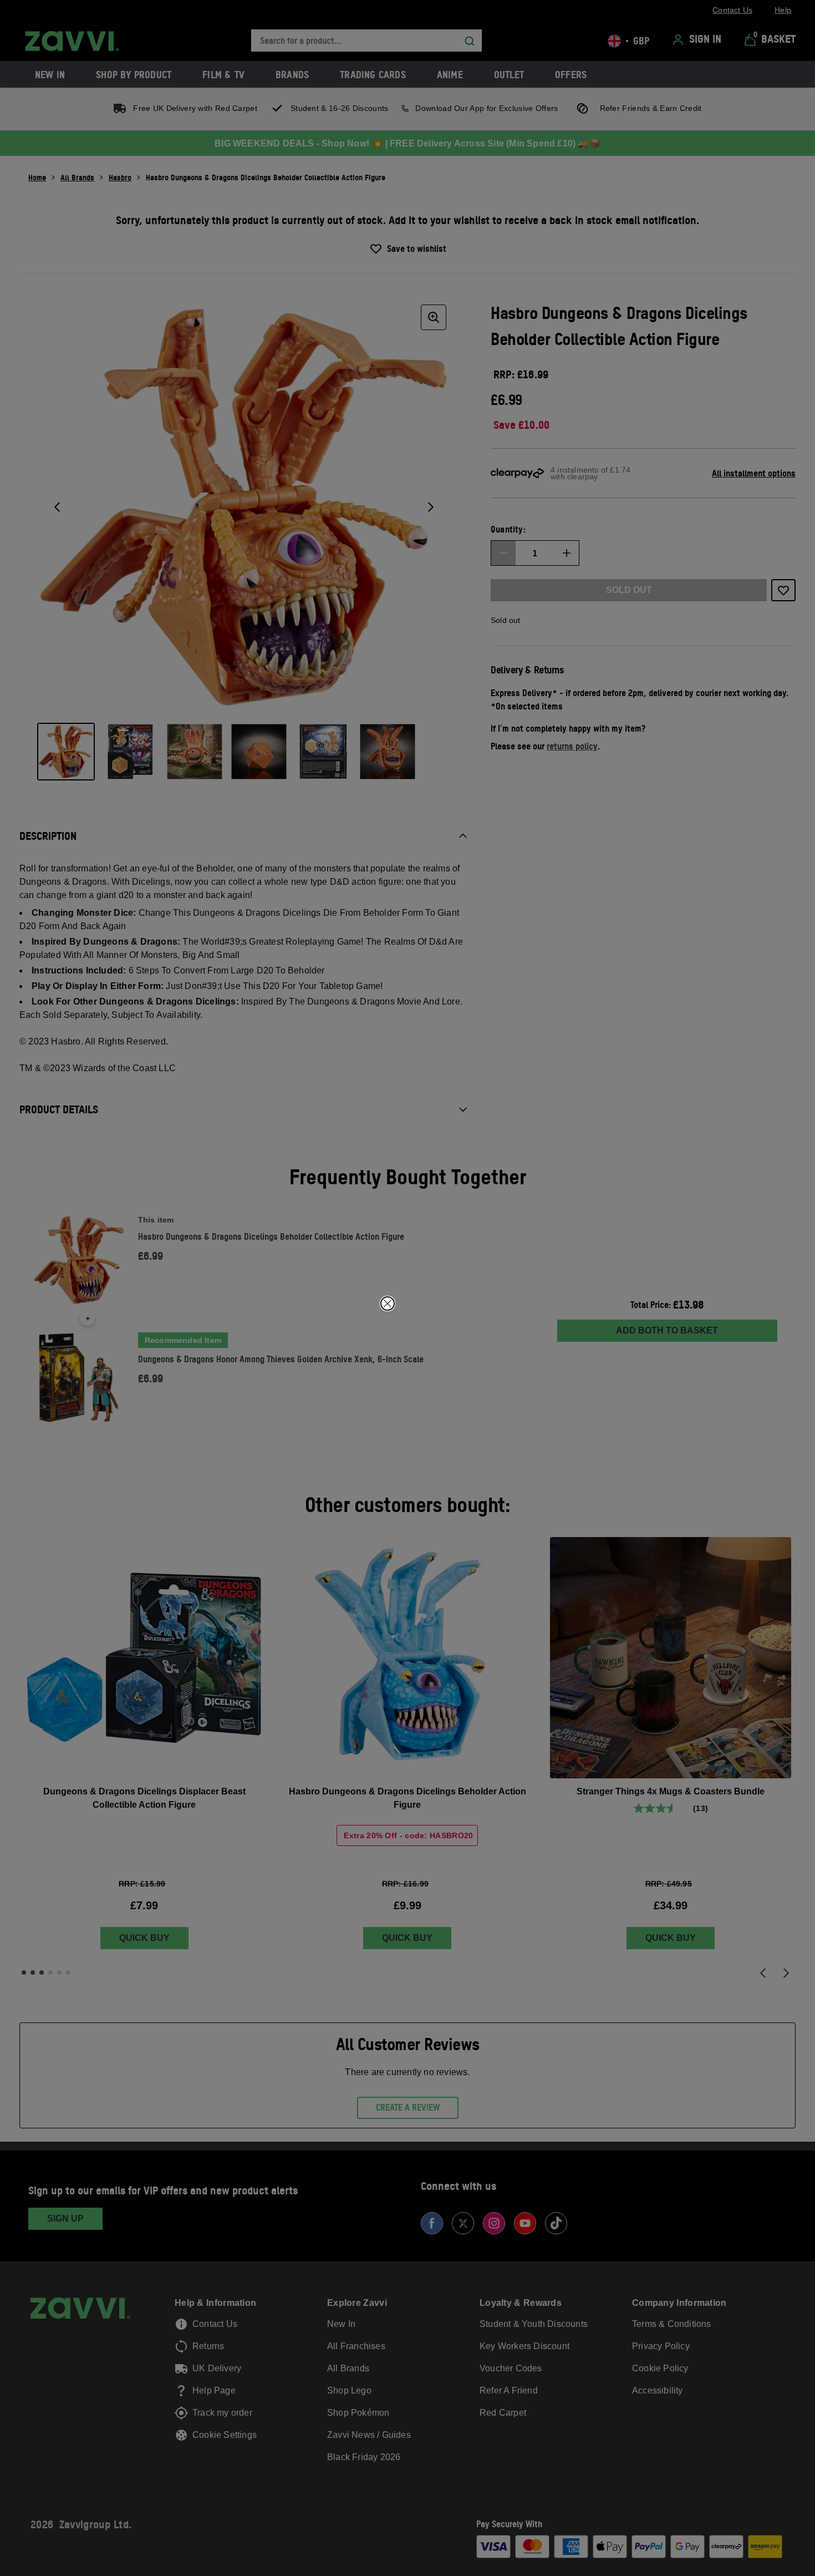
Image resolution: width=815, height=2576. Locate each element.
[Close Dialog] (388, 1304)
